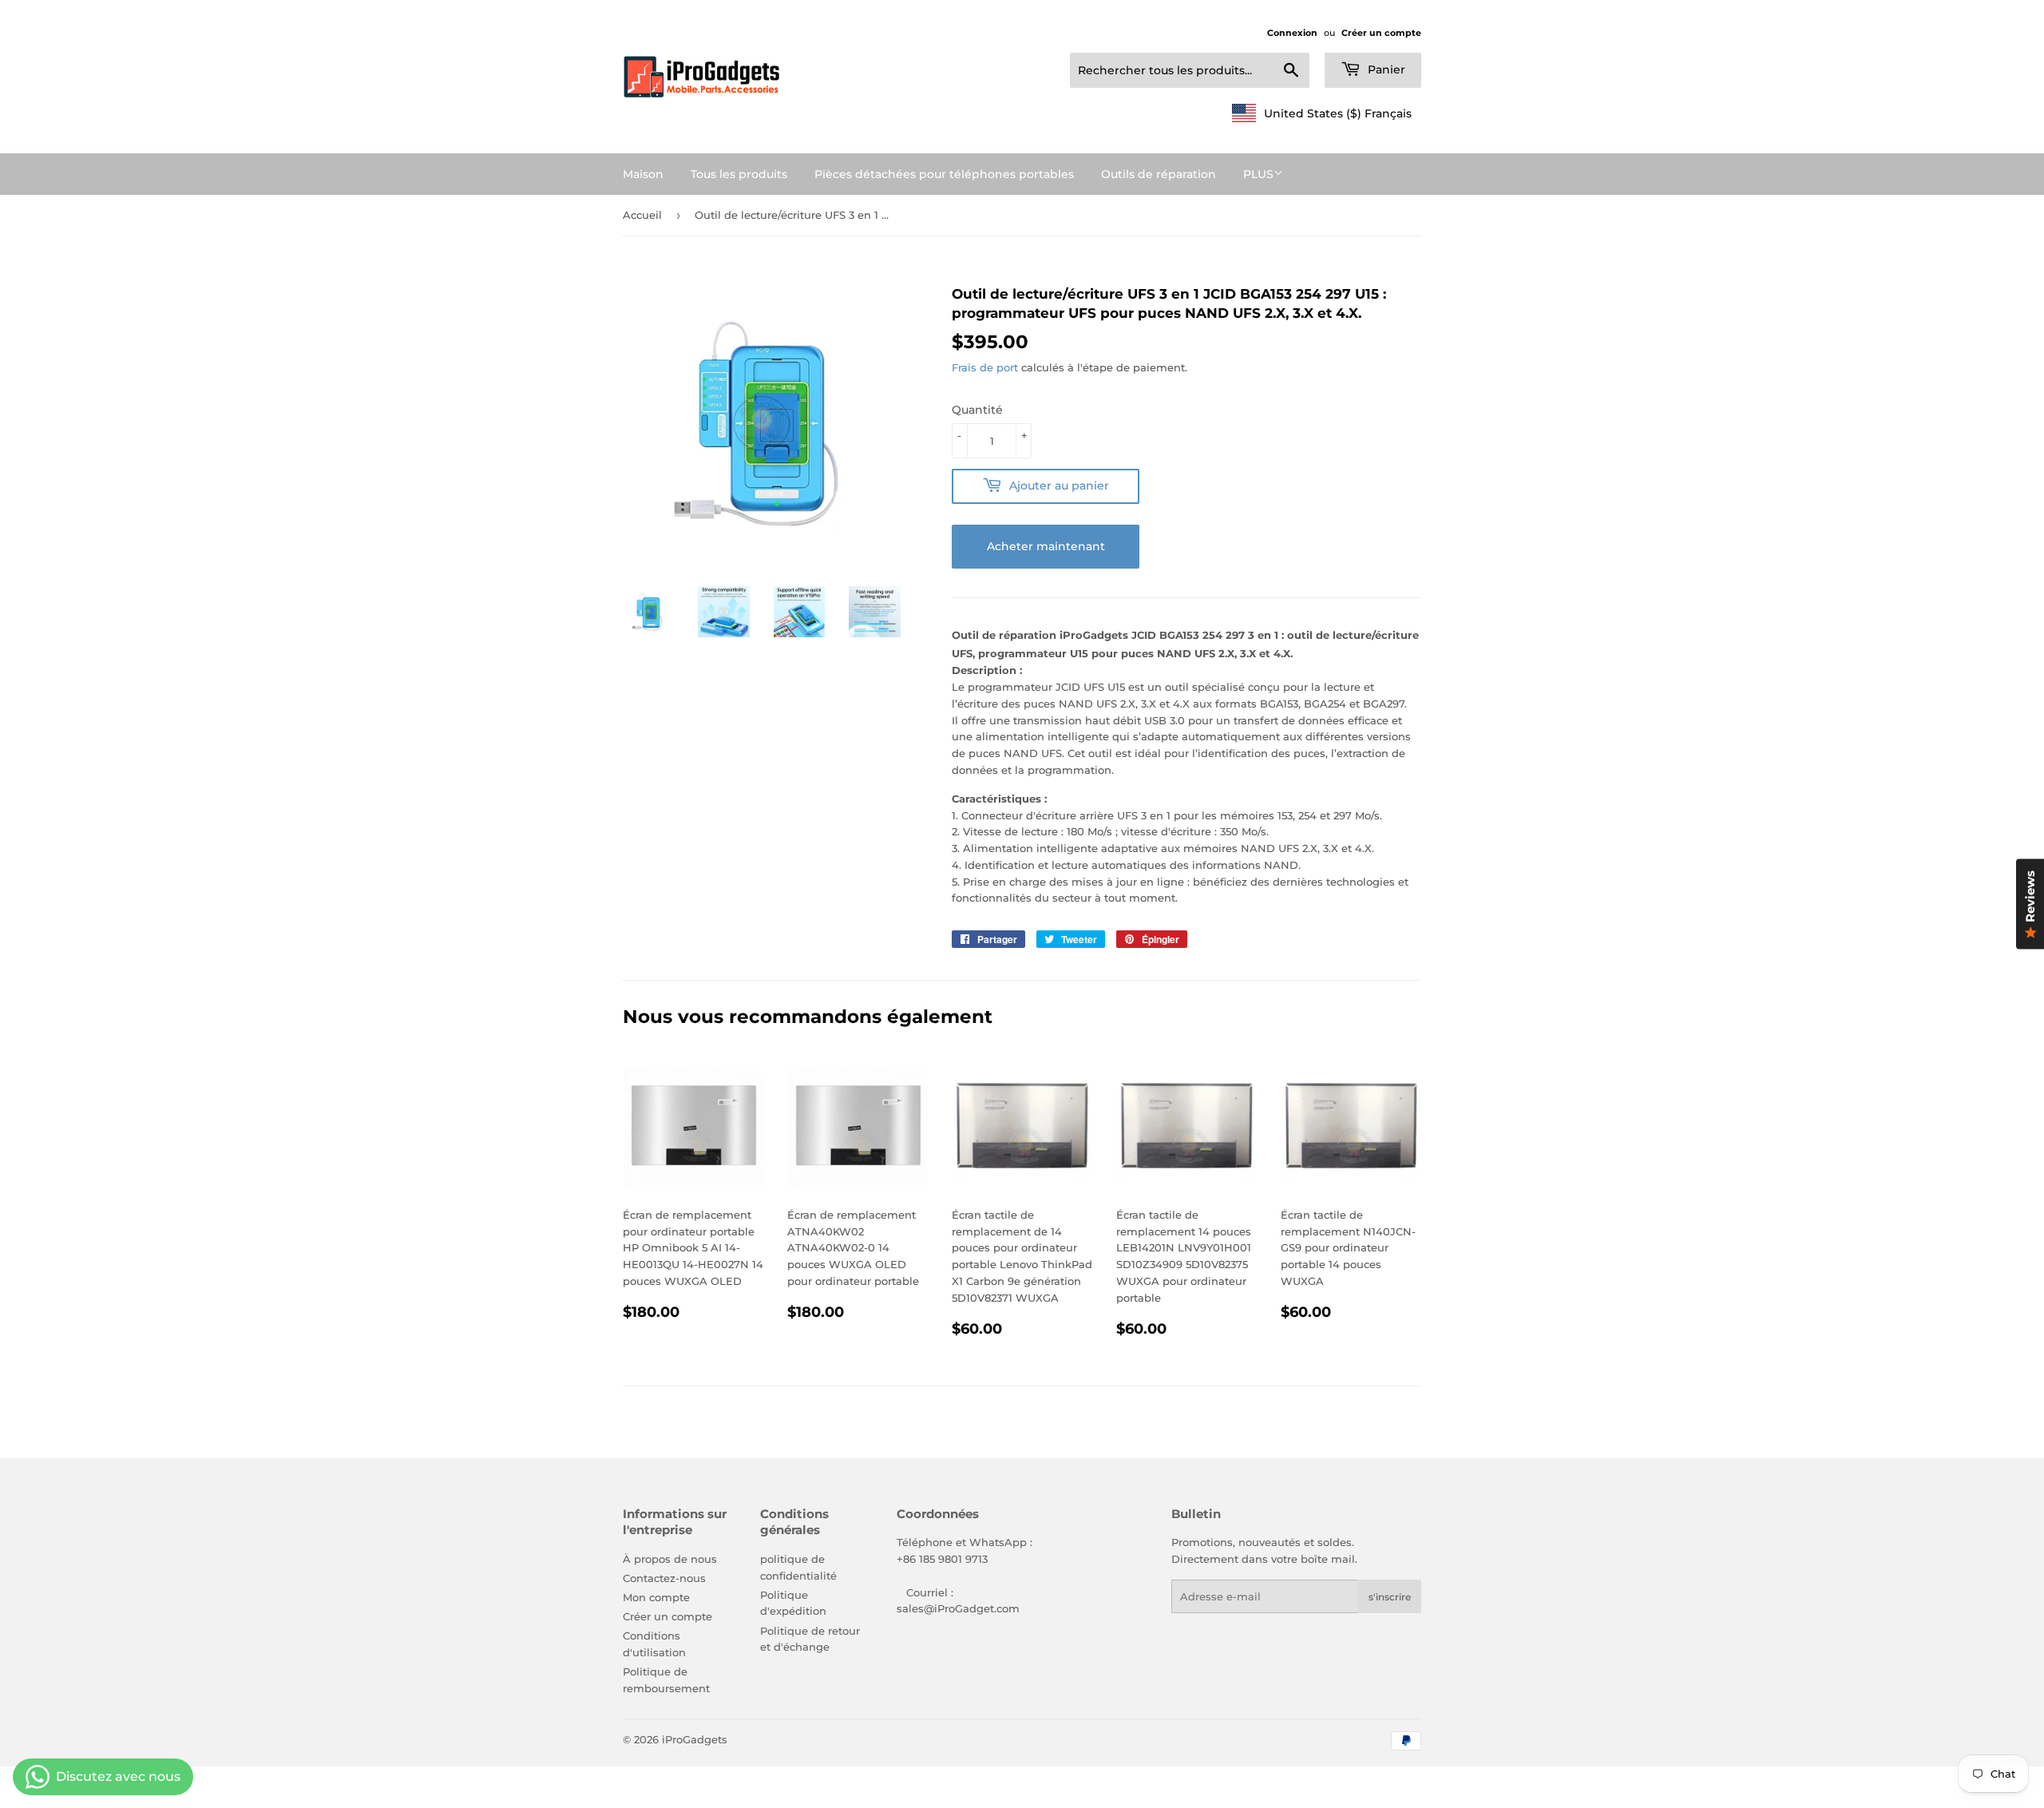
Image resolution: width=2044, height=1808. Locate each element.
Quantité (977, 410)
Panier (1385, 69)
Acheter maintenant (1046, 546)
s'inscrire (1390, 1597)
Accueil (642, 215)
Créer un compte (1381, 33)
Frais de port (985, 367)
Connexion (1292, 33)
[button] (1322, 113)
